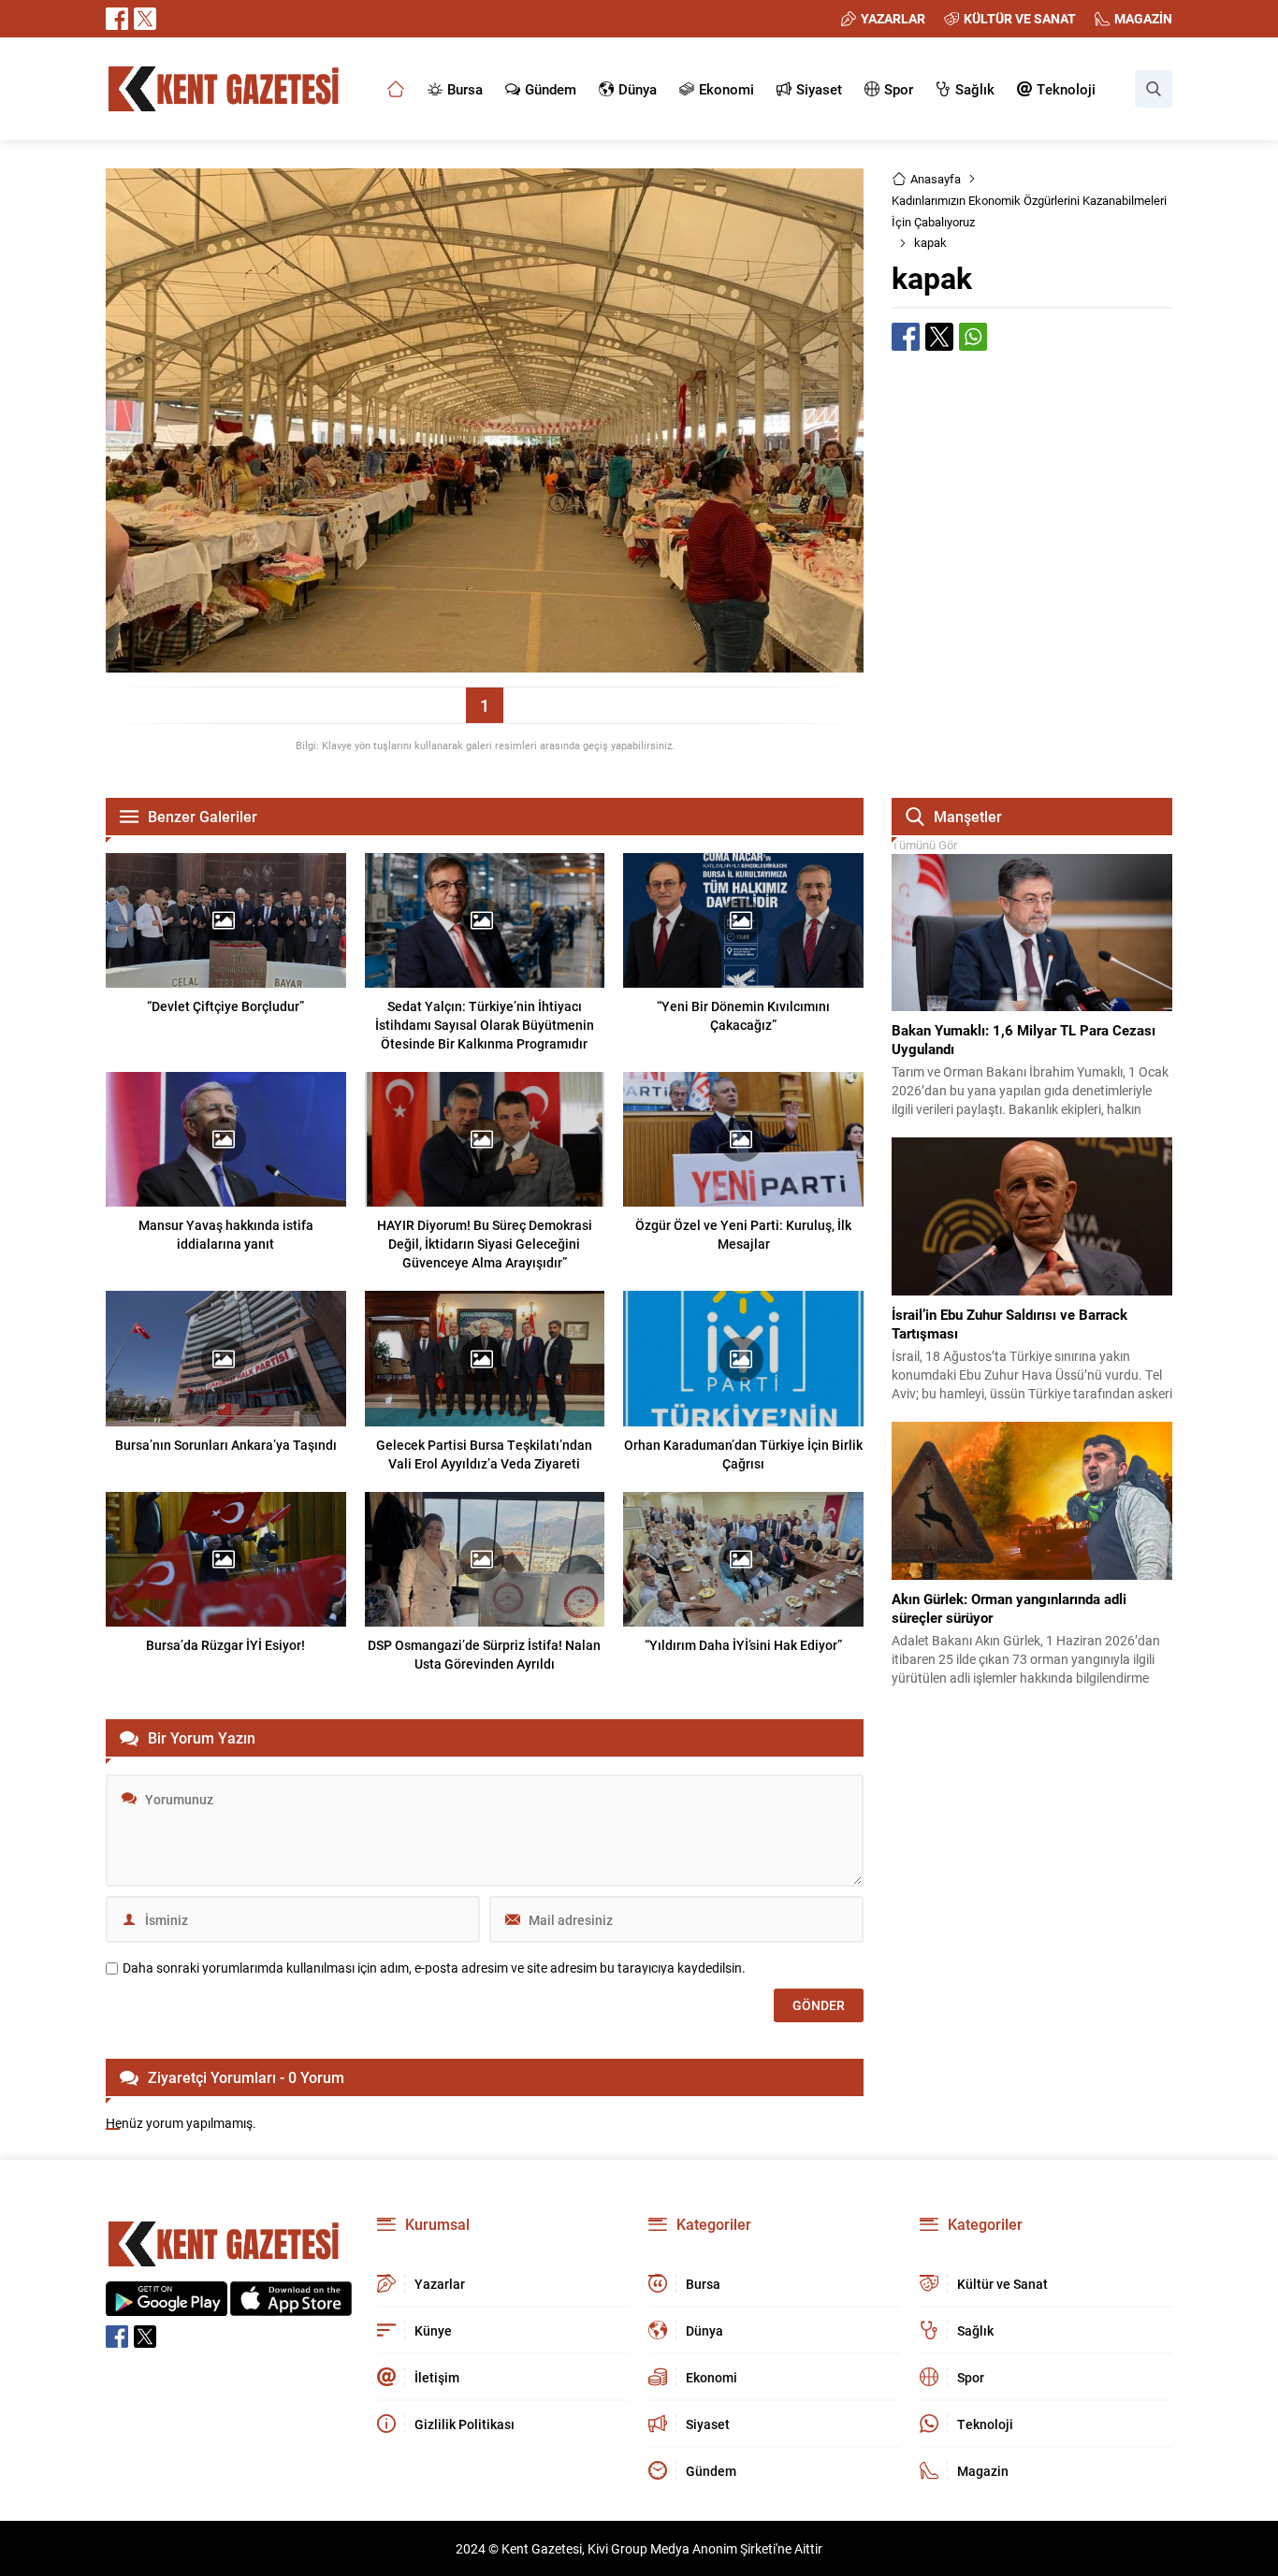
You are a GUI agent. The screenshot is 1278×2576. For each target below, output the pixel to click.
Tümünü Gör (924, 845)
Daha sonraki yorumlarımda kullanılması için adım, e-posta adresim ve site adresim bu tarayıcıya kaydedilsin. (434, 1968)
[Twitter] (145, 19)
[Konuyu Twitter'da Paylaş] (939, 337)
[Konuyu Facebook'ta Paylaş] (906, 337)
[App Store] (291, 2306)
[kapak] (485, 664)
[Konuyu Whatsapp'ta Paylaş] (973, 337)
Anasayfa (936, 179)
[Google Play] (167, 2306)
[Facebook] (117, 19)
